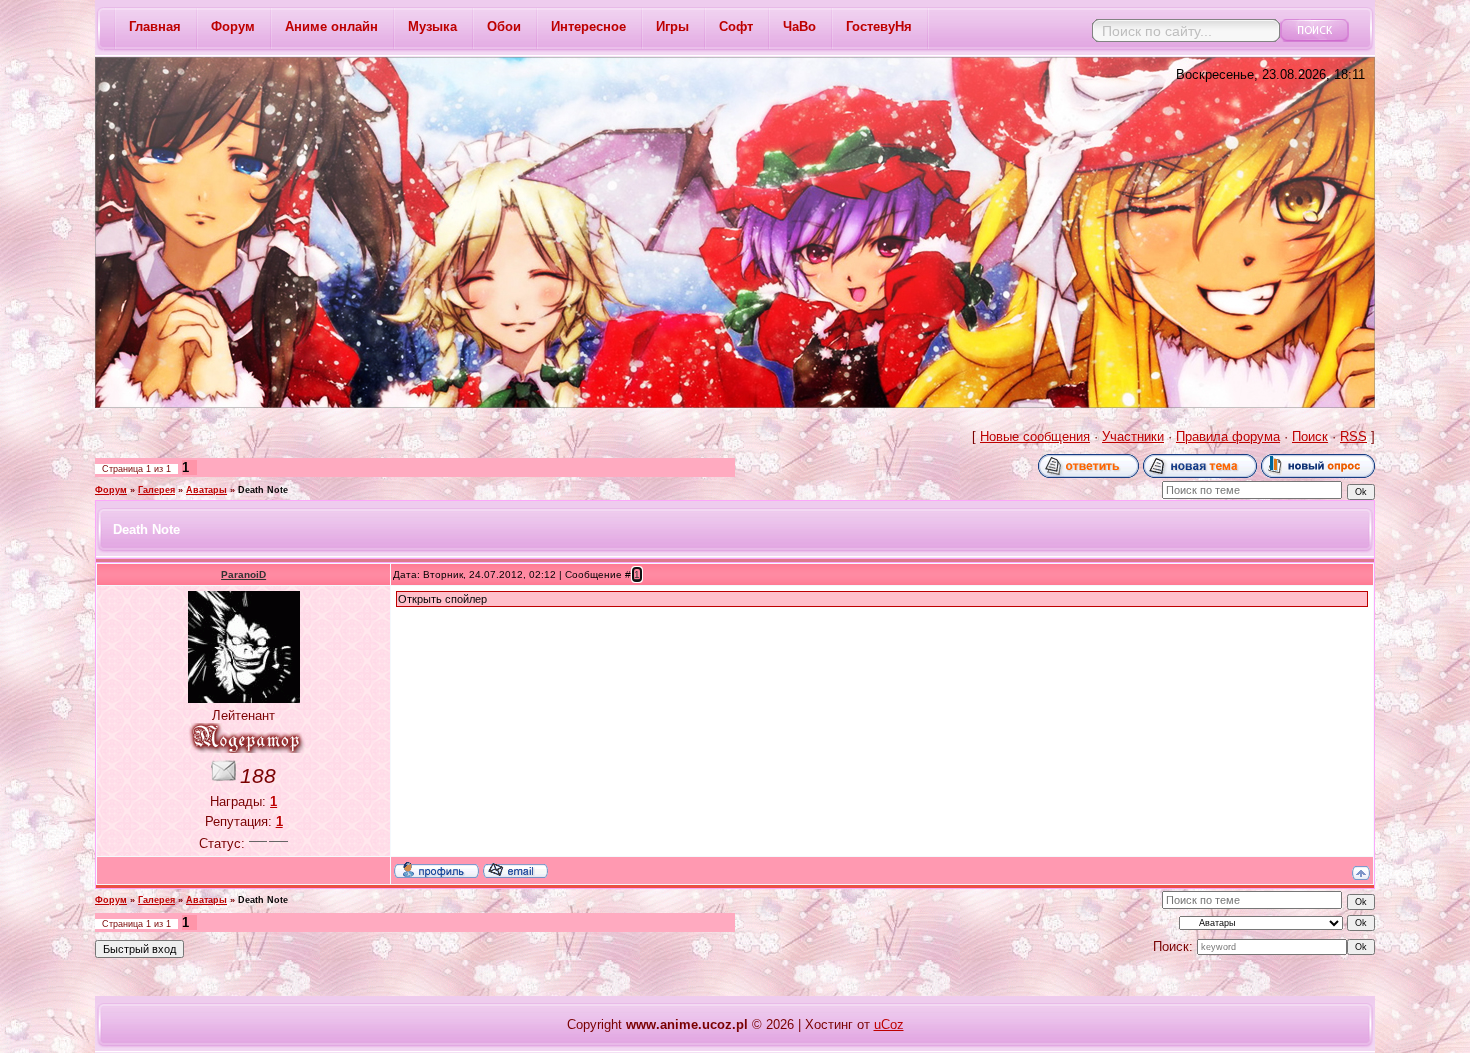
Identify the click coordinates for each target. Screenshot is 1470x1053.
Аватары (206, 490)
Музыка (432, 26)
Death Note (263, 490)
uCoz (889, 1024)
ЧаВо (799, 26)
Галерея (156, 490)
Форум (233, 26)
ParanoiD (243, 574)
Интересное (588, 26)
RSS (1353, 436)
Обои (504, 26)
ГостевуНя (879, 26)
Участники (1133, 436)
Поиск (1310, 436)
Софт (736, 26)
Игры (672, 26)
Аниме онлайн (331, 26)
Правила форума (1228, 436)
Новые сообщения (1035, 436)
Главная (155, 26)
